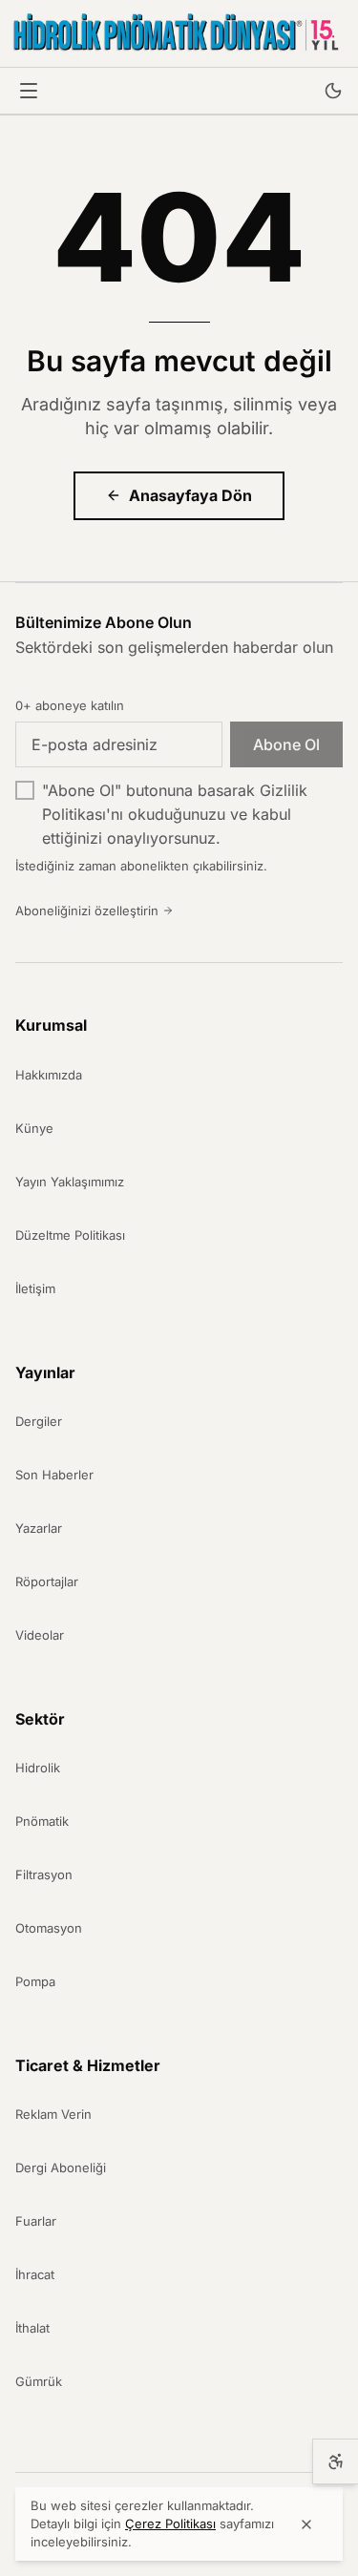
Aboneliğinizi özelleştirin (87, 911)
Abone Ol (286, 744)
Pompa (35, 1981)
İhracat (35, 2274)
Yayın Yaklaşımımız (70, 1182)
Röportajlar (47, 1581)
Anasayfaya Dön (190, 495)
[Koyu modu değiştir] (333, 91)
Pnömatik (42, 1821)
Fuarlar (36, 2221)
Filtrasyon (44, 1874)
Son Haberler (54, 1475)
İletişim (35, 1288)
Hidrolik (38, 1768)
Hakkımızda (49, 1075)
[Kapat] (306, 2524)
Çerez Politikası (170, 2524)
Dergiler (39, 1421)
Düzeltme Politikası (70, 1235)
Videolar (40, 1635)
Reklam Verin (53, 2114)
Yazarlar (39, 1528)
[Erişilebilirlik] (335, 2461)
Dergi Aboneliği (61, 2168)
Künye (34, 1128)
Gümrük (39, 2381)
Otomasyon (49, 1928)
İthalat (32, 2328)
